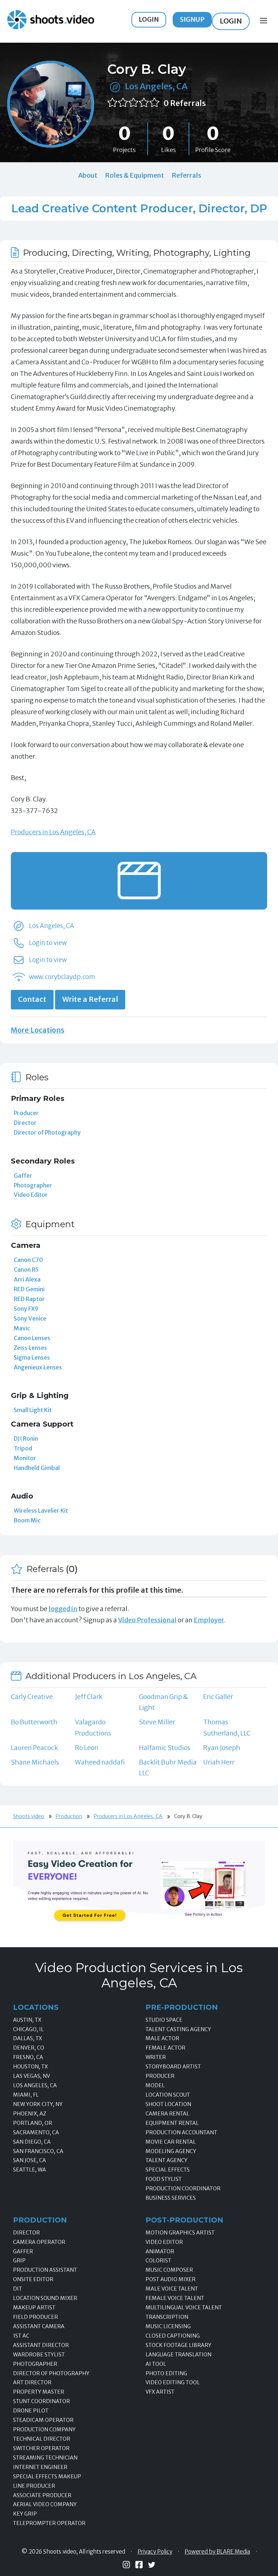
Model (155, 2085)
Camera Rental (167, 2114)
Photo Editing (166, 2373)
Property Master (39, 2392)
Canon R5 (26, 1270)
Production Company (44, 2429)
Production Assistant (45, 2270)
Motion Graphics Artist (180, 2233)
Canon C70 (28, 1260)
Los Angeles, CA (156, 86)
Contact (32, 999)
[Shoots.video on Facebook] (139, 2565)
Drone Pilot (31, 2411)
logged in (63, 1609)
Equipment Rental (172, 2123)
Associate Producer (42, 2495)
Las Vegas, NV (31, 2076)
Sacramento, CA (36, 2132)
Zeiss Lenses (30, 1348)
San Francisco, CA (38, 2151)
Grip (19, 2261)
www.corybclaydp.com (62, 977)
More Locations (38, 1030)
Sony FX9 (26, 1309)
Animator (160, 2251)
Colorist (158, 2261)
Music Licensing (168, 2326)
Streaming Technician (45, 2458)
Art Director (32, 2382)
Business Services (171, 2198)
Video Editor (31, 1195)
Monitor (25, 1458)
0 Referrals (185, 103)
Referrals (186, 175)
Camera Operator (39, 2242)
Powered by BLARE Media (217, 2552)
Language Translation (178, 2355)
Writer (156, 2057)
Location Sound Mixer (45, 2298)
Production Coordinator (183, 2189)
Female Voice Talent (175, 2298)
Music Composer (169, 2270)
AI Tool (156, 2364)
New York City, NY (38, 2104)
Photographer (33, 1185)
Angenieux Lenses (38, 1367)
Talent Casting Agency (178, 2029)
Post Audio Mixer (170, 2279)
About (88, 175)
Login (149, 19)
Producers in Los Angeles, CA (53, 832)
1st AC (21, 2336)
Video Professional (147, 1620)
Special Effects (168, 2170)
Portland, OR (33, 2123)
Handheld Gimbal (37, 1468)
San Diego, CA (32, 2142)
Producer (26, 1113)
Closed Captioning (173, 2336)
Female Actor (165, 2048)
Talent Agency (167, 2160)
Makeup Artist (34, 2308)
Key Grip (25, 2514)
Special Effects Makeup (47, 2477)
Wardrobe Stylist (39, 2355)
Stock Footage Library (178, 2345)
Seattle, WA (30, 2170)
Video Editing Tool (173, 2382)
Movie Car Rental (171, 2142)
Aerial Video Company (45, 2504)
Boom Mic (27, 1520)
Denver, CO (29, 2048)
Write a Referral (90, 999)
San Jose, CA (30, 2160)
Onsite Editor (33, 2279)
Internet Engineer (40, 2467)
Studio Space (164, 2020)
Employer (209, 1620)
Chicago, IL (28, 2029)
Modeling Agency (171, 2151)
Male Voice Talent (172, 2289)
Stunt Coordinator (41, 2401)
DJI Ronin (26, 1439)
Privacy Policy (155, 2552)
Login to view (48, 943)
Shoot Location (168, 2104)
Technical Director (42, 2439)
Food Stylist (164, 2179)
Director (25, 1123)
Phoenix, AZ (30, 2114)
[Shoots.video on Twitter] (152, 2565)
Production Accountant (181, 2132)
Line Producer (34, 2486)
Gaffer (23, 1175)
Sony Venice (30, 1318)
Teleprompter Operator (49, 2523)
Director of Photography (47, 1132)
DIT (18, 2289)
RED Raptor (29, 1299)
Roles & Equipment (134, 175)
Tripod (23, 1448)
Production (69, 1816)
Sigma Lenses (32, 1357)
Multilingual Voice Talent (184, 2308)
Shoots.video (29, 1816)
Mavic (22, 1328)
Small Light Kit (33, 1410)
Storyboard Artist (173, 2067)
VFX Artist (160, 2392)
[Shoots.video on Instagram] (126, 2565)
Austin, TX (27, 2020)
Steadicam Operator (43, 2420)
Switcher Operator (41, 2448)
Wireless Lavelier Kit (41, 1511)
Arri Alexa (27, 1279)
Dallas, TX (28, 2038)
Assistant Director (41, 2345)
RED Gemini (29, 1289)
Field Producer (35, 2317)
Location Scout (168, 2095)
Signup (192, 19)
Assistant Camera (39, 2326)
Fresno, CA (28, 2057)
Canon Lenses (32, 1338)
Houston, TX (30, 2067)
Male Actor (162, 2038)
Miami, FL (26, 2095)
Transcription (167, 2317)
